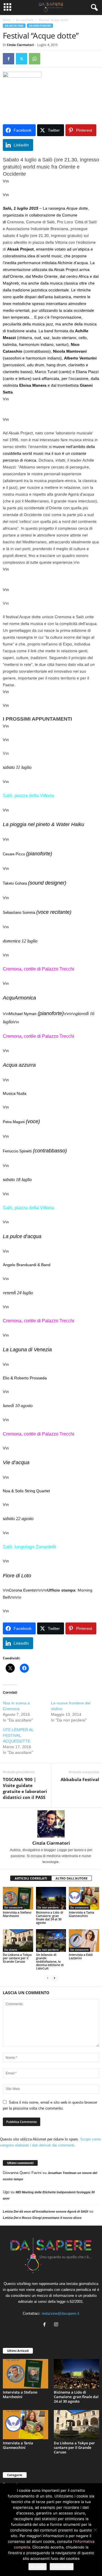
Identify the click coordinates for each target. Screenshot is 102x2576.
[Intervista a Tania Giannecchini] (84, 1898)
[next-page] (54, 1978)
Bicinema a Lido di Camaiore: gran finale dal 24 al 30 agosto (50, 1917)
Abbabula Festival (80, 1779)
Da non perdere (40, 26)
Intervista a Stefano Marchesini (17, 1914)
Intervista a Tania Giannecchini (81, 1914)
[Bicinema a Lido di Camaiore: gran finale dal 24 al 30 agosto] (51, 1898)
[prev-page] (48, 1978)
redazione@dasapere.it (60, 2313)
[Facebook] (8, 59)
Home (7, 20)
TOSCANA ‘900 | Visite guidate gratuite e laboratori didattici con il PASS (25, 1788)
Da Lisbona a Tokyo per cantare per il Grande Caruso (17, 1958)
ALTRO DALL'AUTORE (72, 1878)
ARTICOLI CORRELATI (31, 1878)
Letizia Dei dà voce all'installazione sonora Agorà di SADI (45, 2211)
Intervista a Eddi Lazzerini (81, 1956)
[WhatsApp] (35, 59)
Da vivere (11, 1950)
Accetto (38, 2567)
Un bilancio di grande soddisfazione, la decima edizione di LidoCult (50, 1961)
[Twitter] (22, 59)
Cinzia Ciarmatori (20, 45)
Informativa (62, 2567)
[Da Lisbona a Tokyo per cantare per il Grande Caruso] (18, 1941)
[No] (95, 2530)
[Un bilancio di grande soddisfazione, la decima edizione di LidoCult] (51, 1941)
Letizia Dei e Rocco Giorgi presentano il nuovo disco (42, 2218)
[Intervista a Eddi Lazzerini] (84, 1941)
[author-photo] (51, 1824)
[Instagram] (57, 2325)
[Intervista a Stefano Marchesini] (18, 1898)
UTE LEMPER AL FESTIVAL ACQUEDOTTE (18, 1735)
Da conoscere (13, 1907)
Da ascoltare (25, 20)
